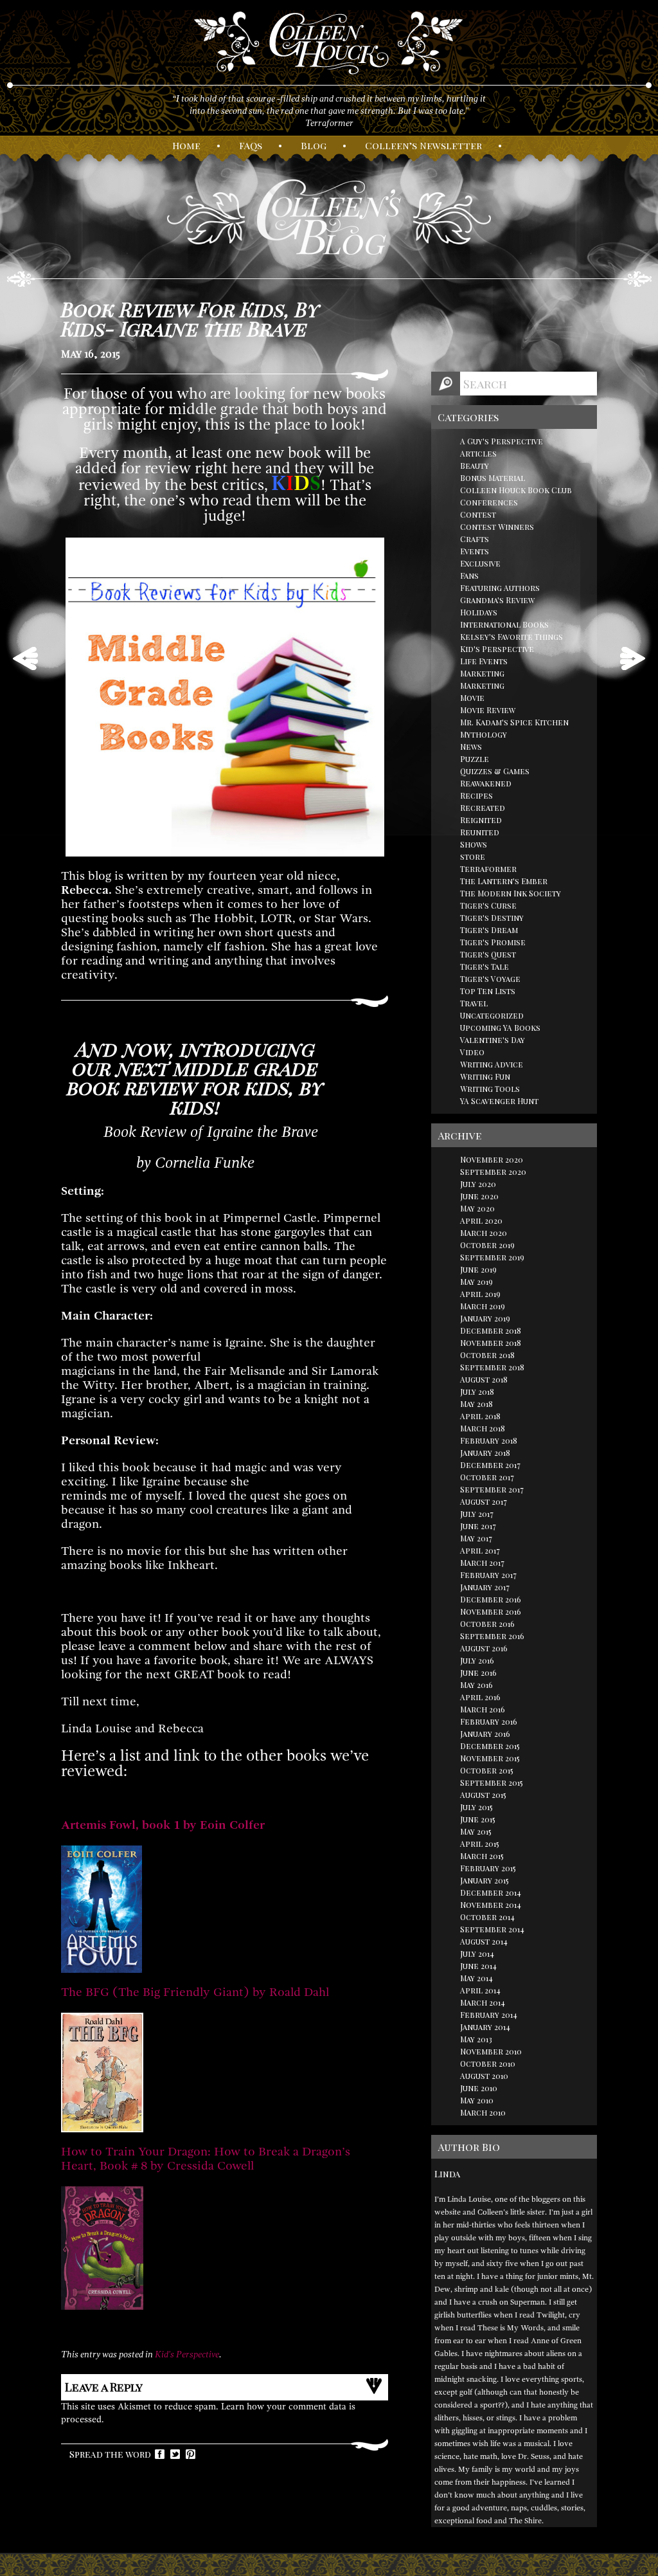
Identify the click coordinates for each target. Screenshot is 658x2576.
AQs (251, 145)
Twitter (175, 2454)
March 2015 (482, 1856)
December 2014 (491, 1892)
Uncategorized (492, 1015)
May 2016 (476, 1685)
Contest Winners (497, 527)
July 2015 (476, 1807)
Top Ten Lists (488, 991)
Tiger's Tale (485, 966)
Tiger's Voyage (490, 979)
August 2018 (484, 1379)
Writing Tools (490, 1089)
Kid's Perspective (187, 2354)
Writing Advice (492, 1064)
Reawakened (486, 783)
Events (475, 551)
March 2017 (482, 1563)
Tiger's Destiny (492, 918)
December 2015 (490, 1746)
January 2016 (485, 1734)
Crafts (475, 539)
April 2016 (480, 1697)
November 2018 (491, 1343)
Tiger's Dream (489, 930)
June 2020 (479, 1196)
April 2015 (480, 1844)
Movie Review (488, 710)
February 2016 (489, 1721)
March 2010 (483, 2112)
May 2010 (477, 2100)
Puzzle (475, 759)
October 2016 (487, 1624)
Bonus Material (493, 478)
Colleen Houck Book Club (516, 490)
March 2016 (483, 1709)
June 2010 (479, 2088)
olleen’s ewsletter (423, 145)
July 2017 (477, 1514)
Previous (25, 658)
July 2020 (478, 1184)
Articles (478, 453)
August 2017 (484, 1501)
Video (472, 1052)
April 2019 (480, 1294)
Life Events (484, 661)
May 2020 (477, 1208)
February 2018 (489, 1440)
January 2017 (485, 1587)
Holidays (479, 612)
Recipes (476, 795)
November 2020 (492, 1159)
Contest (478, 514)
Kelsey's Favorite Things (511, 637)
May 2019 (476, 1282)
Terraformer (488, 869)
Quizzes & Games (495, 771)
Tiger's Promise (493, 942)
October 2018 (487, 1355)
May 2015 (476, 1831)
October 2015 (487, 1770)
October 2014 (487, 1917)
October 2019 (487, 1245)
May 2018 (476, 1404)
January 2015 (485, 1880)
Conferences (489, 502)
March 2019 (483, 1306)
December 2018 (491, 1330)
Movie (472, 698)
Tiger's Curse (488, 905)
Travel (474, 1003)
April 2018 (480, 1416)
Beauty (475, 466)
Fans (469, 576)
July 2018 (477, 1392)
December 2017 (490, 1465)
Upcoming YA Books (500, 1028)
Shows (474, 844)
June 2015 (478, 1819)
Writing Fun (485, 1076)
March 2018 (483, 1428)
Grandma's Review (497, 600)
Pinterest (191, 2454)
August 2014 (484, 1941)
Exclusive (480, 563)
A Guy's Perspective (502, 441)
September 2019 (492, 1257)
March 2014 (483, 2002)
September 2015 (492, 1782)
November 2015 (490, 1758)
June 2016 (478, 1673)
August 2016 (484, 1648)
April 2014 (480, 1990)
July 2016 (477, 1660)
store (473, 857)
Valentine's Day (493, 1040)
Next (633, 658)
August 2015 (483, 1795)
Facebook (160, 2454)
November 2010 (491, 2051)
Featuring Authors (500, 588)
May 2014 (476, 1978)
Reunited (480, 832)
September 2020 (493, 1172)
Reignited (481, 820)
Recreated (483, 808)
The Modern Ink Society (511, 893)
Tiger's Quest (488, 954)
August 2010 (484, 2076)
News (471, 747)
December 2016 (491, 1599)
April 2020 (481, 1220)
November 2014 (491, 1905)
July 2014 (477, 1954)
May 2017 (476, 1538)
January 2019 (485, 1318)
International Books (504, 624)
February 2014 (489, 2015)
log (314, 145)
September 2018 (492, 1367)
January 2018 (485, 1453)
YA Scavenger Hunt (499, 1101)
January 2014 (485, 2027)
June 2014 (478, 1966)
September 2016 (492, 1636)
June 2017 (478, 1526)
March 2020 (484, 1233)
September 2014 (492, 1929)
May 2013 (476, 2039)
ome (186, 145)
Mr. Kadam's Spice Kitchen (514, 722)
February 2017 (488, 1575)
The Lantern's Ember (504, 881)
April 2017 (480, 1550)
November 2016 (491, 1611)
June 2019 (478, 1269)
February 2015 (488, 1868)
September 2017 (492, 1489)
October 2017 (487, 1477)
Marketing (482, 673)
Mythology (484, 734)
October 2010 (488, 2064)
